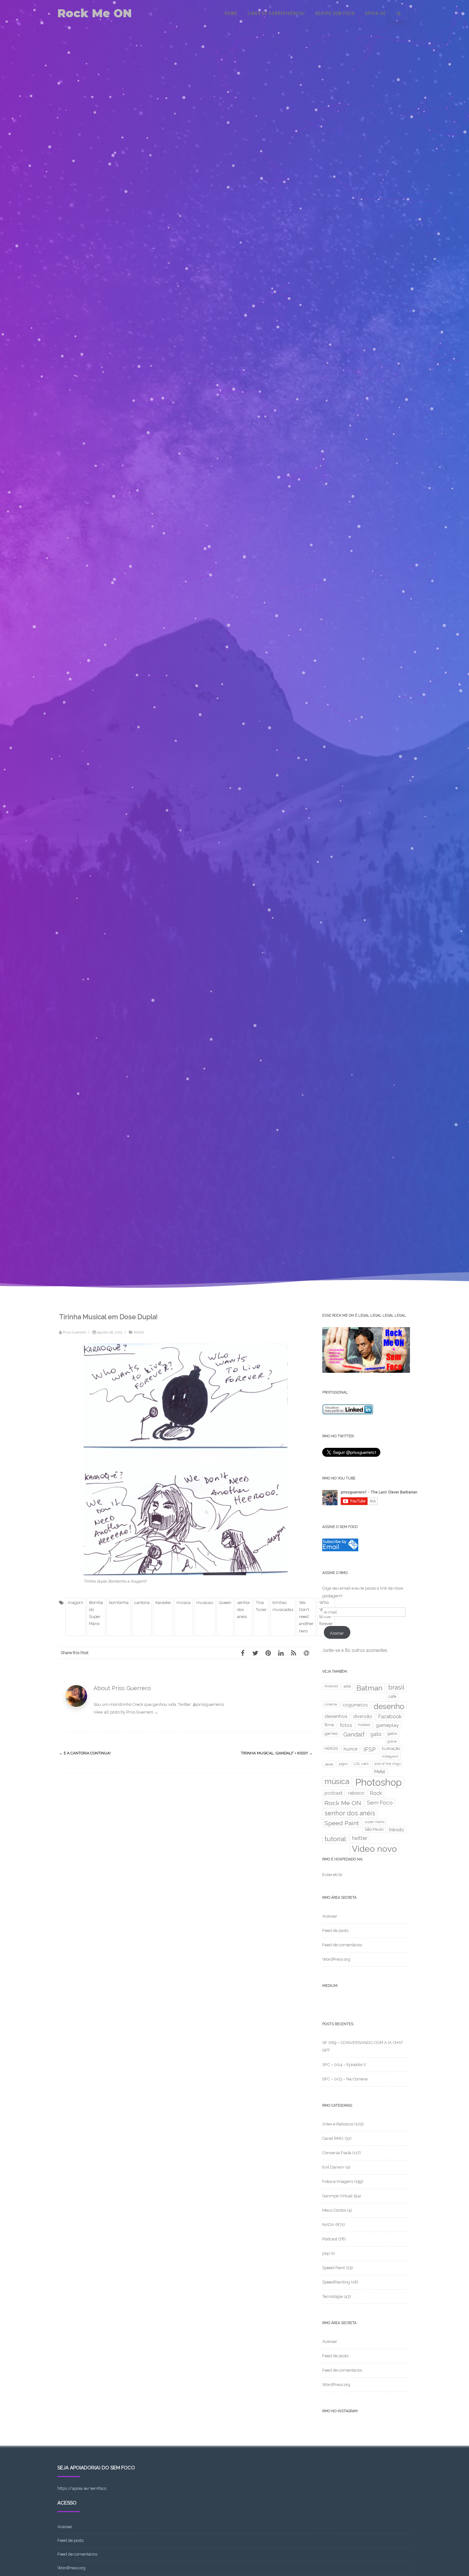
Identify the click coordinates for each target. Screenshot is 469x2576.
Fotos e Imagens (338, 2181)
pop (326, 2253)
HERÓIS (331, 1748)
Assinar (337, 1633)
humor (351, 1749)
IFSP (370, 1749)
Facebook (390, 1717)
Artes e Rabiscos (338, 2124)
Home (231, 13)
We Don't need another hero (306, 1617)
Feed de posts (335, 1930)
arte (347, 1686)
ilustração (391, 1748)
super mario (375, 1822)
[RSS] (294, 1653)
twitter (360, 1838)
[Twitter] (255, 1653)
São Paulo (374, 1829)
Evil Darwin (333, 2167)
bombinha (119, 1603)
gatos (392, 1733)
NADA (139, 1332)
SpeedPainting (336, 2282)
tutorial (335, 1839)
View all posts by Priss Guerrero (126, 1712)
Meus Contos (334, 2210)
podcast (333, 1793)
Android (331, 1686)
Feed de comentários (342, 1945)
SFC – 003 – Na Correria (345, 2079)
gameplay (387, 1725)
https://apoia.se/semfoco (82, 2488)
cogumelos (355, 1705)
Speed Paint (342, 1823)
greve (392, 1741)
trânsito (397, 1830)
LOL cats (361, 1764)
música (183, 1603)
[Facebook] (242, 1653)
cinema (331, 1704)
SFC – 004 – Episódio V (344, 2065)
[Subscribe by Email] (340, 1550)
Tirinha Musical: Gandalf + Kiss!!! (277, 1753)
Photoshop (378, 1782)
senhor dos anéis (244, 1610)
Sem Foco (380, 1803)
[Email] (306, 1653)
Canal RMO (333, 2138)
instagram (390, 1756)
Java (329, 1764)
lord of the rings (387, 1764)
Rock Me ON (95, 13)
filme (329, 1725)
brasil (396, 1687)
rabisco (356, 1793)
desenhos (336, 1716)
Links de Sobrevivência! (276, 13)
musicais (205, 1603)
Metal (380, 1772)
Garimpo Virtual (337, 2196)
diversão (363, 1716)
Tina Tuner (261, 1606)
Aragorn (75, 1603)
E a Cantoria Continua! (85, 1753)
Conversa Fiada (337, 2153)
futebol (364, 1725)
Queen (225, 1603)
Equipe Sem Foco (335, 13)
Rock (376, 1793)
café (392, 1696)
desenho (389, 1706)
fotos (346, 1725)
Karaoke (163, 1603)
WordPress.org (336, 1959)
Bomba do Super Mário (96, 1613)
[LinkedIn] (281, 1653)
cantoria (142, 1603)
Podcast (330, 2239)
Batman (369, 1688)
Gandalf (354, 1734)
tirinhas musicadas (283, 1606)
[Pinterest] (268, 1653)
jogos (343, 1764)
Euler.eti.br (332, 1875)
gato (376, 1734)
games (331, 1733)
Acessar (330, 1916)
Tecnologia (332, 2296)
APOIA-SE (375, 13)
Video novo (374, 1849)
